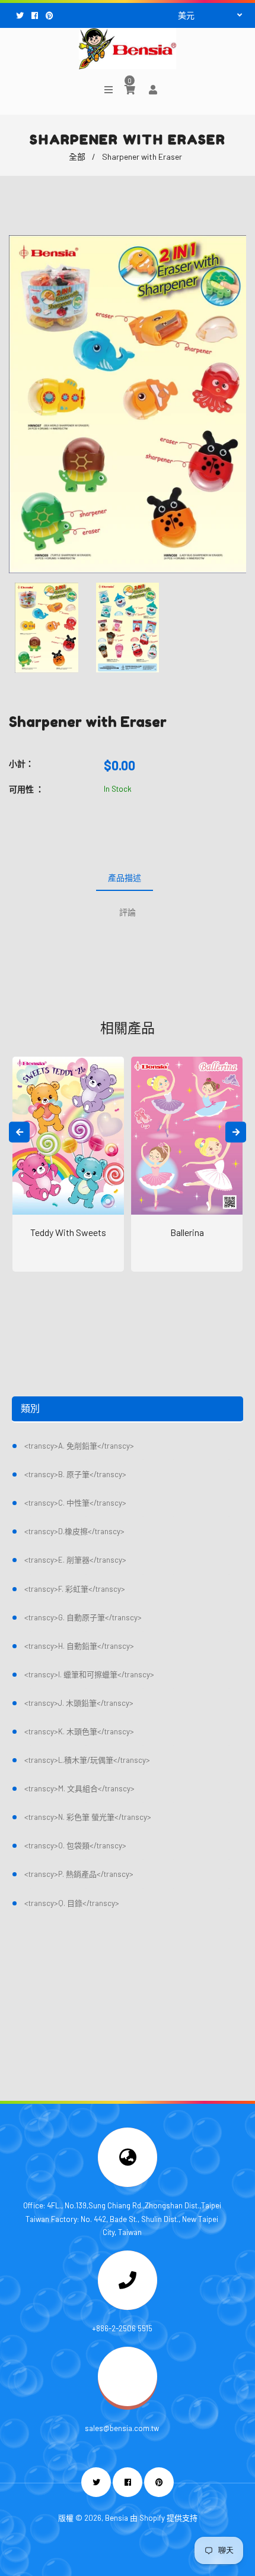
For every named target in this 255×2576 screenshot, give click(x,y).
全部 (77, 157)
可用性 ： (26, 789)
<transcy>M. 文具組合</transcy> (79, 1788)
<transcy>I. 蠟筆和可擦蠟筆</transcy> (89, 1674)
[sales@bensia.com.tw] (128, 2403)
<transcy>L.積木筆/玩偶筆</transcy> (87, 1760)
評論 (128, 912)
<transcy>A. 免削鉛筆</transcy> (79, 1446)
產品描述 (125, 878)
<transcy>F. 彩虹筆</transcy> (75, 1589)
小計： (21, 764)
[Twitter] (21, 15)
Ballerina (187, 1232)
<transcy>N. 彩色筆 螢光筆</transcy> (88, 1817)
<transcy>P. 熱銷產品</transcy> (79, 1874)
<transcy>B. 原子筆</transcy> (75, 1474)
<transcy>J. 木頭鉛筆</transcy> (79, 1703)
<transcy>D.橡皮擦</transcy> (74, 1531)
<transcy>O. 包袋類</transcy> (75, 1845)
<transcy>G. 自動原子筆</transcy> (83, 1617)
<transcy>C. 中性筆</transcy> (75, 1503)
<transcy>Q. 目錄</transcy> (72, 1903)
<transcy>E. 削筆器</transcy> (75, 1560)
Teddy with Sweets (68, 1232)
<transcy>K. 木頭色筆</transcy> (79, 1731)
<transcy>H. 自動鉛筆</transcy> (79, 1646)
